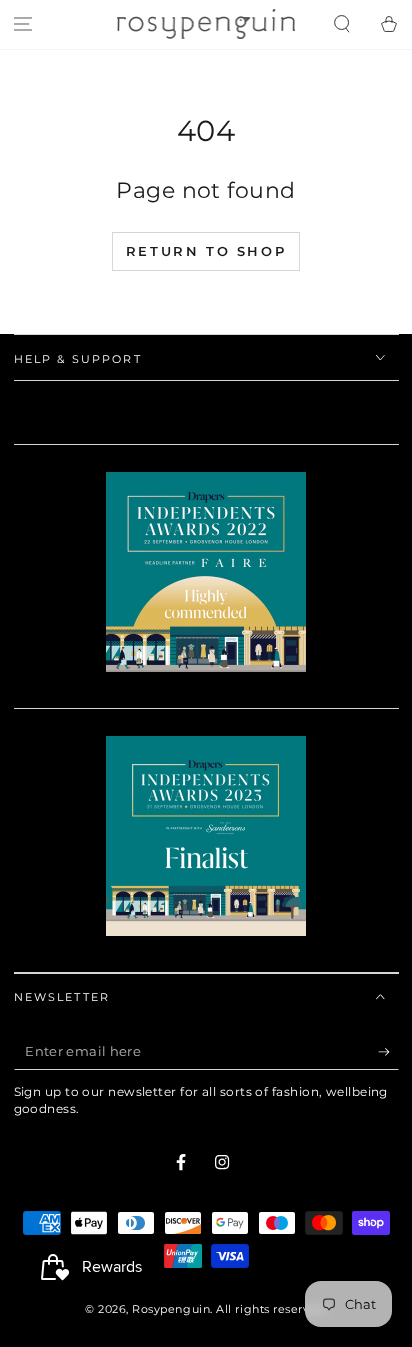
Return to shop (206, 251)
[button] (341, 24)
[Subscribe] (388, 1052)
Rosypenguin (171, 1309)
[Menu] (23, 24)
